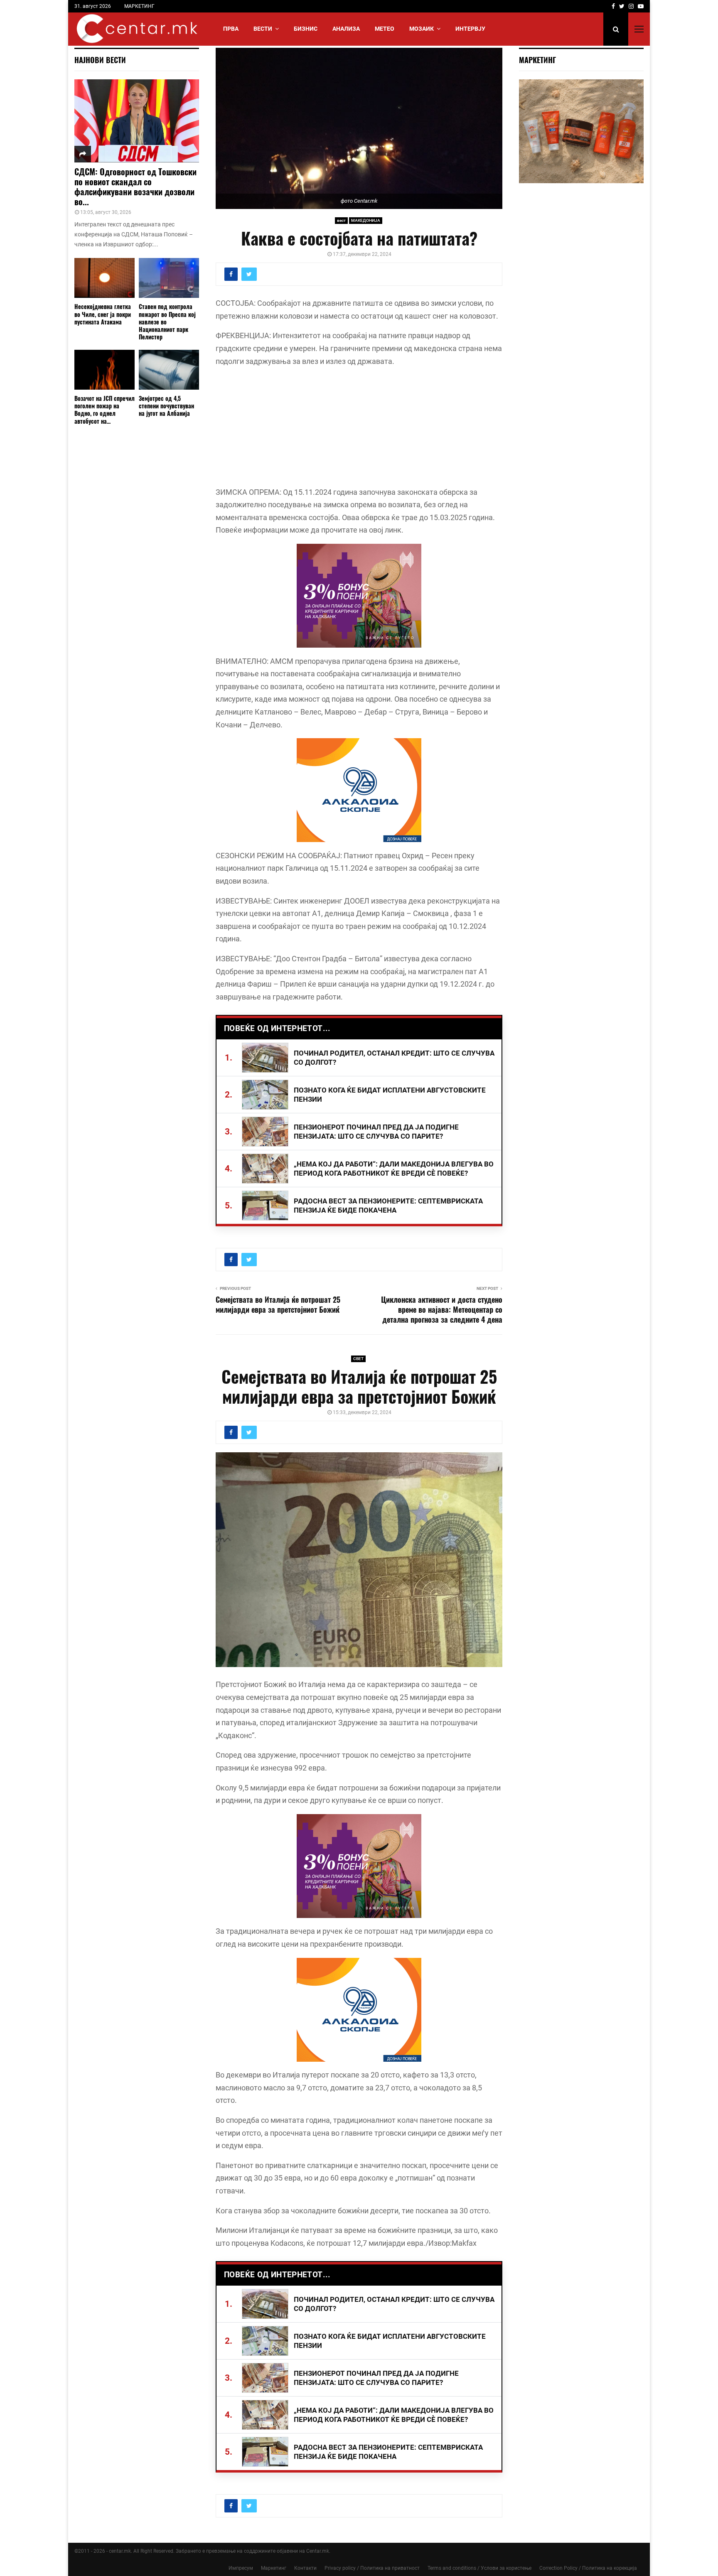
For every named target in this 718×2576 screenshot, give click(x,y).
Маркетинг (274, 2568)
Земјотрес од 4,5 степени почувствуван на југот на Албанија (166, 406)
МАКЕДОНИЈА (366, 220)
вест (341, 220)
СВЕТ (358, 1359)
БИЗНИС (306, 29)
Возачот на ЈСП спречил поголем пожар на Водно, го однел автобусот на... (105, 409)
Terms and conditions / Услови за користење (479, 2568)
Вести (263, 29)
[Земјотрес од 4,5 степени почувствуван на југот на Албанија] (169, 370)
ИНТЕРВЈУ (470, 29)
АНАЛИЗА (346, 29)
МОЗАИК (422, 29)
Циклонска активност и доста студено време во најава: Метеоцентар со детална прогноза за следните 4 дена (442, 1309)
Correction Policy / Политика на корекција (588, 2568)
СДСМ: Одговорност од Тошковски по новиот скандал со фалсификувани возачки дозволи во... (135, 187)
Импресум (241, 2568)
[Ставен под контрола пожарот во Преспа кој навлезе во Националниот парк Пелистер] (169, 278)
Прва (231, 29)
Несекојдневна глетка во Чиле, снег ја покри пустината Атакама (103, 314)
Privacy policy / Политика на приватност (372, 2568)
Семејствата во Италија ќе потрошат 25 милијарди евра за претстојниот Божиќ (278, 1304)
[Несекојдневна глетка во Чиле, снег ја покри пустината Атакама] (105, 278)
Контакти (305, 2568)
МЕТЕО (385, 29)
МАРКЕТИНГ (139, 6)
